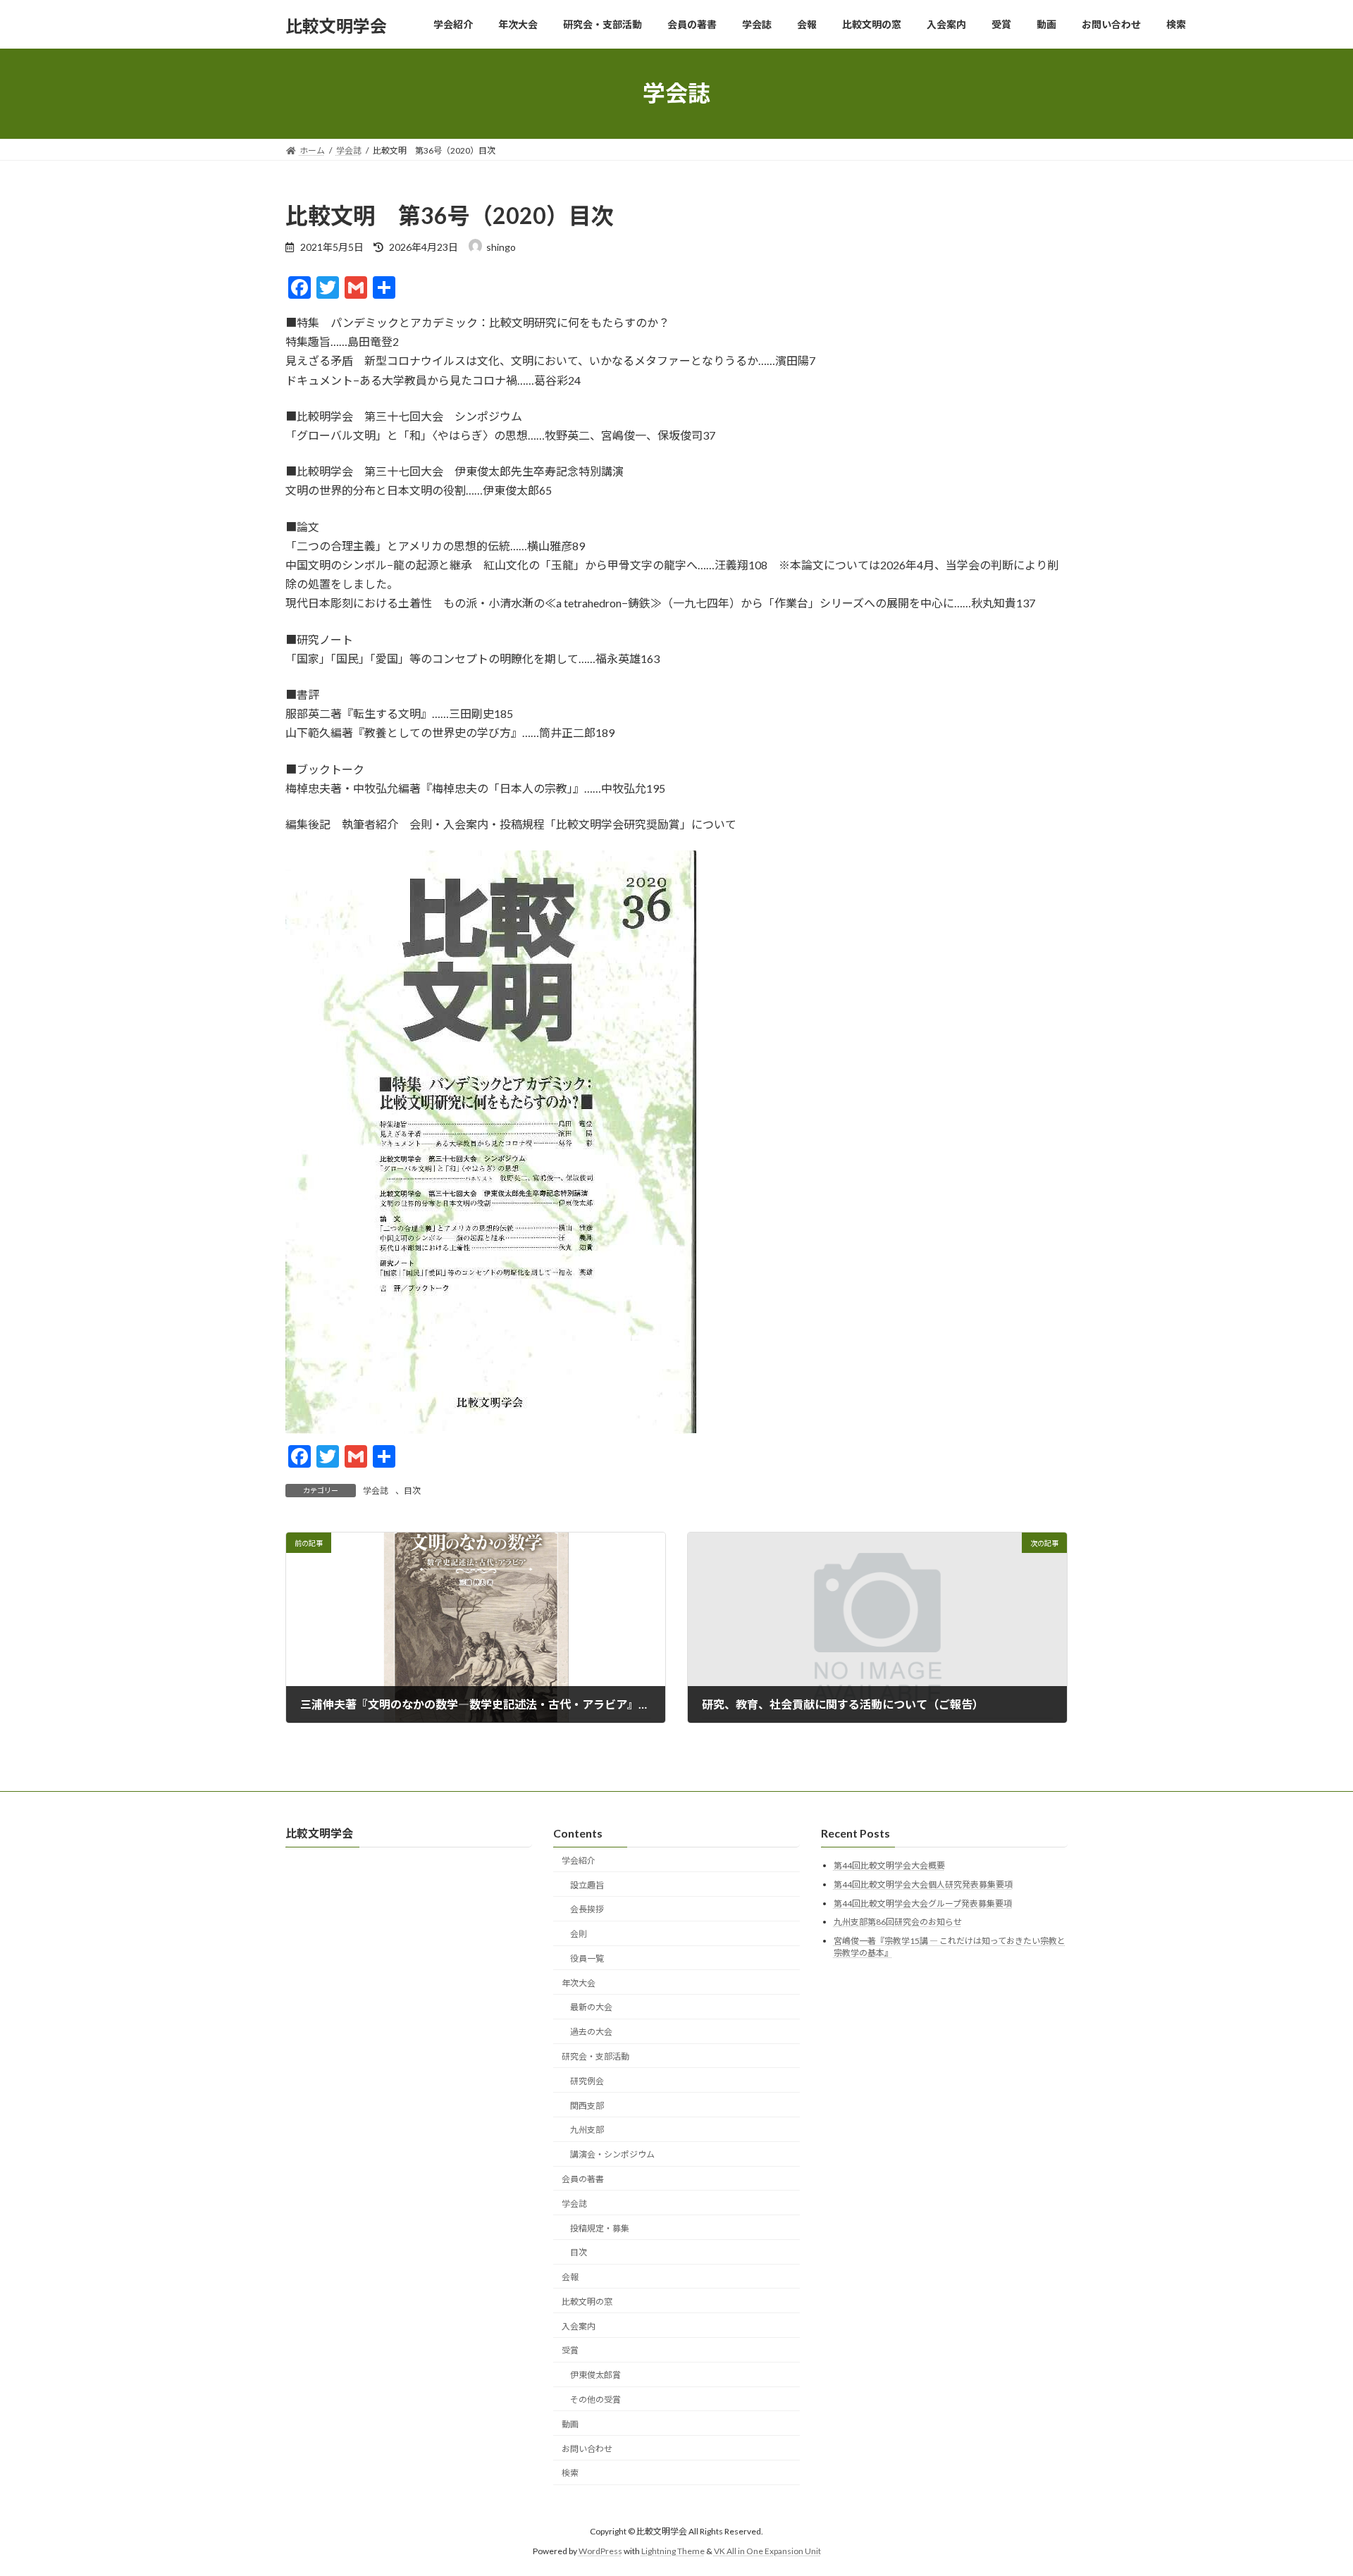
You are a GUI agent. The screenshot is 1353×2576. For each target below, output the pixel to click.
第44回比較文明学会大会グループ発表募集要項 (923, 1903)
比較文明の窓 (587, 2302)
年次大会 (579, 1983)
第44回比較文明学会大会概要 (889, 1866)
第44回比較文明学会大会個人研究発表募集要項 (923, 1884)
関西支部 (587, 2106)
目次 (412, 1491)
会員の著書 (583, 2179)
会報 (570, 2278)
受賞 (570, 2351)
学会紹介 (579, 1860)
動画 (570, 2424)
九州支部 (587, 2130)
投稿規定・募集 (600, 2228)
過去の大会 (591, 2032)
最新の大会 (591, 2008)
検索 (570, 2473)
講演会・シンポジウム (612, 2155)
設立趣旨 (587, 1885)
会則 (579, 1934)
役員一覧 (587, 1958)
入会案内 (579, 2326)
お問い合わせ (587, 2449)
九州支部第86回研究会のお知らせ (898, 1922)
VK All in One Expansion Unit (767, 2552)
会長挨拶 (587, 1910)
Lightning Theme (673, 2552)
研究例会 (587, 2081)
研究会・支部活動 (595, 2056)
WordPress (600, 2552)
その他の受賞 (595, 2399)
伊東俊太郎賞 (595, 2376)
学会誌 (376, 1491)
